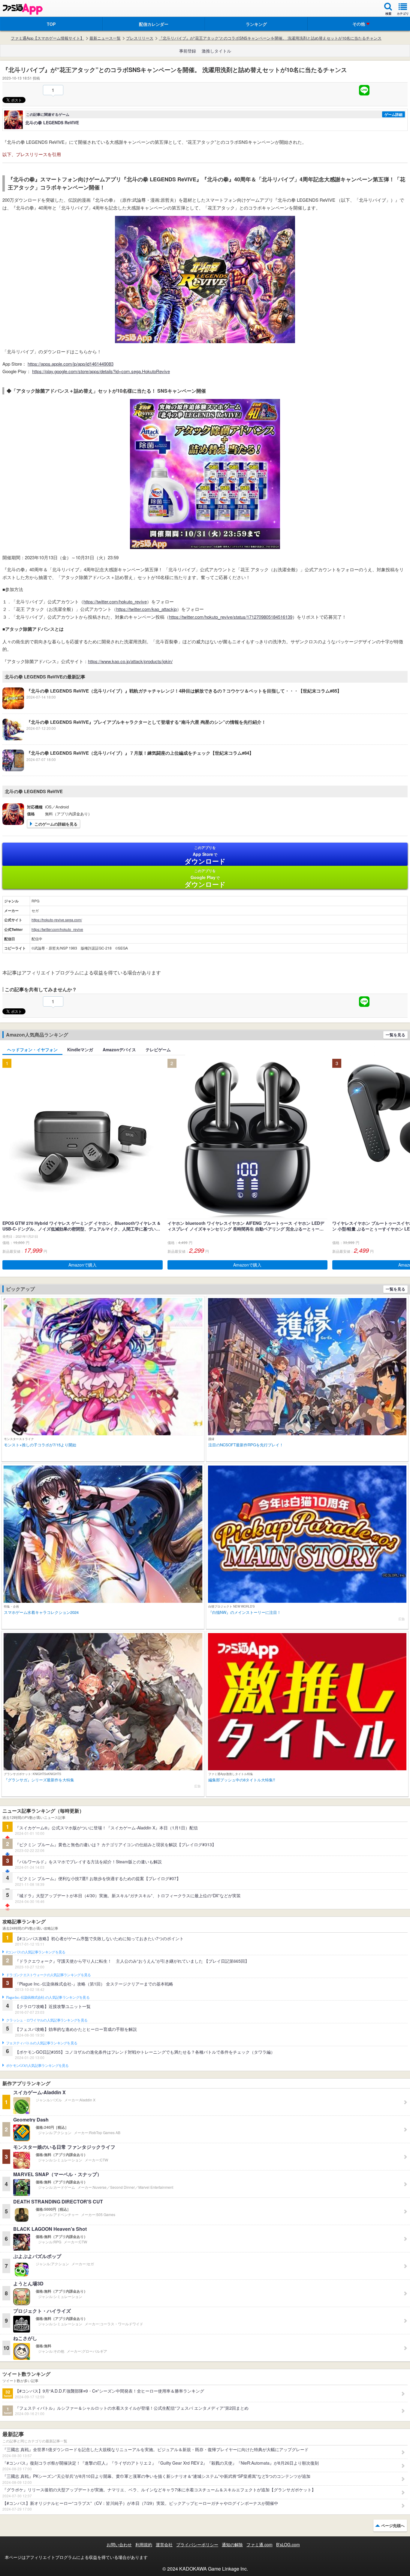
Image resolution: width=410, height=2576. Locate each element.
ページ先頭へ (393, 2525)
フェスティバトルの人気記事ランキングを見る (42, 2043)
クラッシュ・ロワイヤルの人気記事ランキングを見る (47, 2020)
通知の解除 (232, 2544)
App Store (205, 855)
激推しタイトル (216, 51)
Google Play (205, 878)
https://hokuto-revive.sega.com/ (57, 920)
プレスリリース (140, 38)
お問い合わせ (119, 2544)
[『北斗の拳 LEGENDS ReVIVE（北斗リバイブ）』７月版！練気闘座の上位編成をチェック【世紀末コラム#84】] (128, 769)
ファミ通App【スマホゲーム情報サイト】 (47, 38)
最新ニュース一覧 (105, 38)
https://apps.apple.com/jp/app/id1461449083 (71, 364)
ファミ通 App (23, 9)
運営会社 (164, 2544)
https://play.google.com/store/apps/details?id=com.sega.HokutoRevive (101, 371)
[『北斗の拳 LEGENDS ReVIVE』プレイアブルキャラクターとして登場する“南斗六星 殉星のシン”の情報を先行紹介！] (134, 738)
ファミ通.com (259, 2544)
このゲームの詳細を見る (56, 824)
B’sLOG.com (288, 2544)
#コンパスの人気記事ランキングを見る (36, 1952)
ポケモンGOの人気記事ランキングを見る (37, 2066)
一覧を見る (395, 1035)
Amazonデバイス (119, 1049)
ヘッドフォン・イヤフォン (32, 1049)
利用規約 (144, 2544)
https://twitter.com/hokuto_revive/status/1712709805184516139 (231, 617)
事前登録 (188, 51)
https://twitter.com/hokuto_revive (115, 601)
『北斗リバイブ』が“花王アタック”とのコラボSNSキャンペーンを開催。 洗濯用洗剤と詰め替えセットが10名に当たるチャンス (270, 38)
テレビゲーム (158, 1049)
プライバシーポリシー (197, 2544)
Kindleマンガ (80, 1049)
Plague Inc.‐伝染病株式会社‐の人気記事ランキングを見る (48, 1998)
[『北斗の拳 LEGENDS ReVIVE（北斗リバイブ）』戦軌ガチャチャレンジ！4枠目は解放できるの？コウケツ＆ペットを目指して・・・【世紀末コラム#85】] (172, 707)
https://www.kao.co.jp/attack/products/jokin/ (130, 661)
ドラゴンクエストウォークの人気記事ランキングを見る (48, 1975)
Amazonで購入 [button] (83, 1265)
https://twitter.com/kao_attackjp (146, 609)
